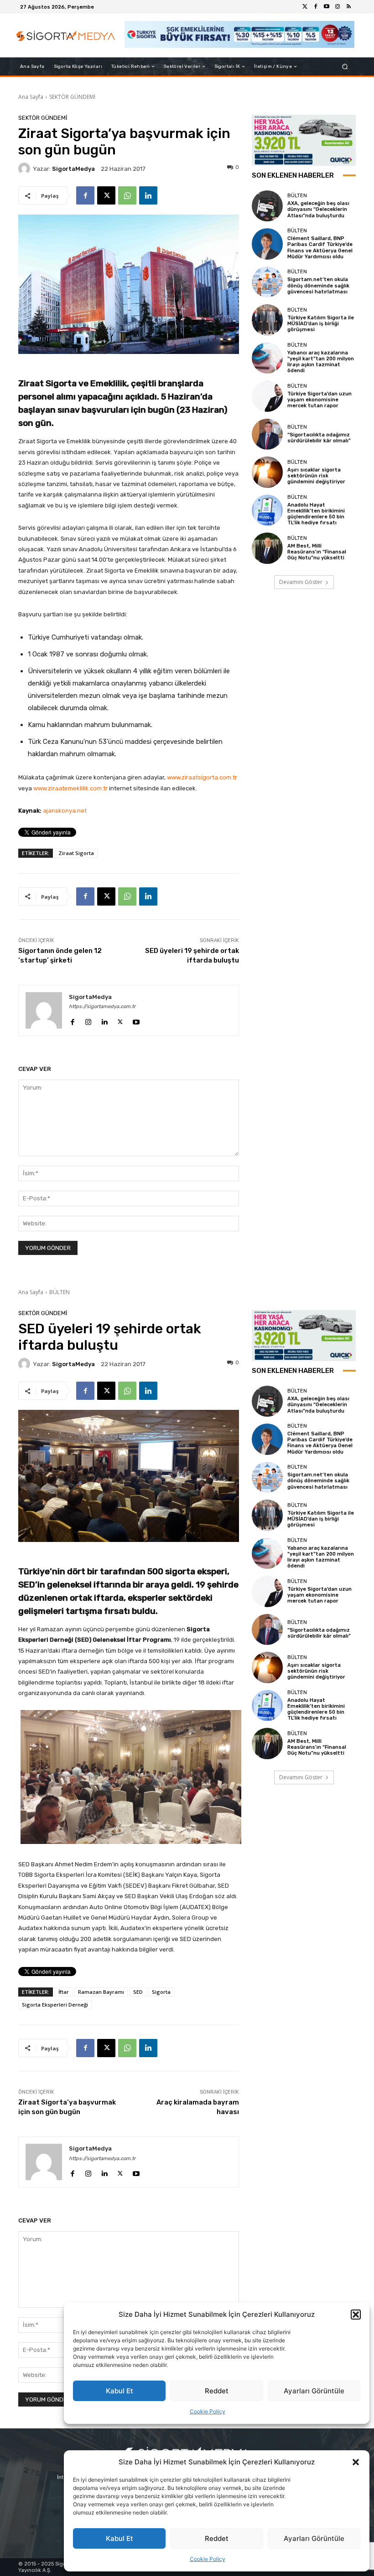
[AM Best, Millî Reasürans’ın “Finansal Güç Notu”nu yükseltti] (267, 548)
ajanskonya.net (65, 811)
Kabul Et (119, 2538)
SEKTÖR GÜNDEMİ (72, 97)
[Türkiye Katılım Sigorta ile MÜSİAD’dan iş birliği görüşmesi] (267, 320)
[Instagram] (338, 7)
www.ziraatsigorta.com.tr (202, 777)
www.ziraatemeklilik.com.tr (70, 788)
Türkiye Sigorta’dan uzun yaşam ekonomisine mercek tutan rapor (319, 400)
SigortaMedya (73, 169)
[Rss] (348, 7)
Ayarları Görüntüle (314, 2538)
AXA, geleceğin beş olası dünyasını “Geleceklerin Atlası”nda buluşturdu (318, 209)
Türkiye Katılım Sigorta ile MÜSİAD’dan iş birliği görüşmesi (321, 324)
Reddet (217, 2538)
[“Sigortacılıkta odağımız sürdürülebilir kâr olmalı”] (267, 434)
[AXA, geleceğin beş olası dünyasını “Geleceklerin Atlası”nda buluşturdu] (267, 206)
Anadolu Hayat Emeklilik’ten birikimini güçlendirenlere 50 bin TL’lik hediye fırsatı (316, 514)
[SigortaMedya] (26, 169)
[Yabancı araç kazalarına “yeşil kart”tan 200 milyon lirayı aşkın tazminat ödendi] (267, 358)
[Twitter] (305, 7)
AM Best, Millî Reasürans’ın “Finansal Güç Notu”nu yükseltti (317, 552)
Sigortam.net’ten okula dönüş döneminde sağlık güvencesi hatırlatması (318, 285)
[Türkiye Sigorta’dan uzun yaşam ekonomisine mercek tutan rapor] (267, 396)
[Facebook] (316, 7)
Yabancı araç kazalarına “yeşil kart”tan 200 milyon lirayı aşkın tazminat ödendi (321, 362)
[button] (356, 2462)
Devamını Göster (301, 582)
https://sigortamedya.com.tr (102, 1006)
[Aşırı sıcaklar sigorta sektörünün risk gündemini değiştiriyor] (267, 472)
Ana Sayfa (31, 97)
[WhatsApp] (127, 195)
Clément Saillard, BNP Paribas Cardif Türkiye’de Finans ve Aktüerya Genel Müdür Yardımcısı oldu (320, 248)
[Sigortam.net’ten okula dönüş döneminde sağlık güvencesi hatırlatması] (267, 282)
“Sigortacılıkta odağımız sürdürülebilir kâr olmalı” (319, 438)
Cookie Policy (208, 2559)
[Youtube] (327, 7)
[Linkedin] (148, 195)
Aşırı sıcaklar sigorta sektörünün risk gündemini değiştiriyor (316, 476)
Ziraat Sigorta (76, 853)
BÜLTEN (297, 196)
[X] (106, 195)
